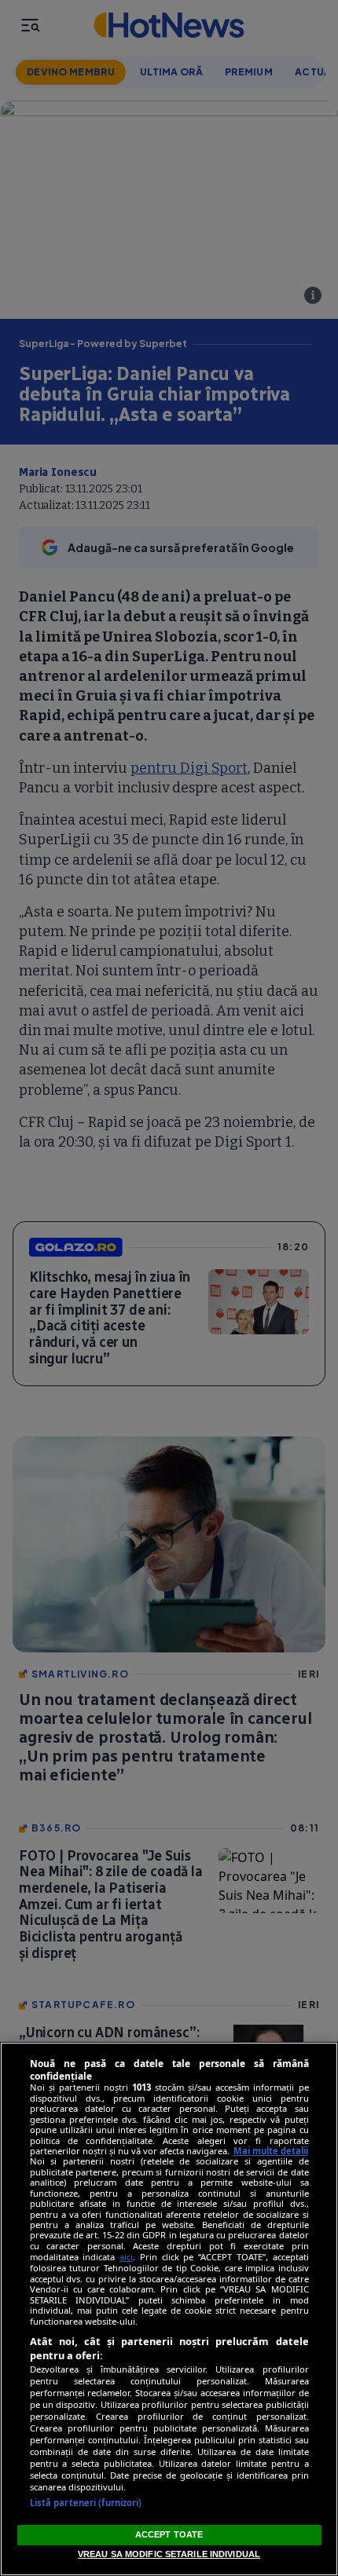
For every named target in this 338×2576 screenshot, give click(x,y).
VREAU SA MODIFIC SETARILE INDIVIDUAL (169, 2554)
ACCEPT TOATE (169, 2534)
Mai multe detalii (271, 2151)
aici (126, 2257)
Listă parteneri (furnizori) (86, 2503)
